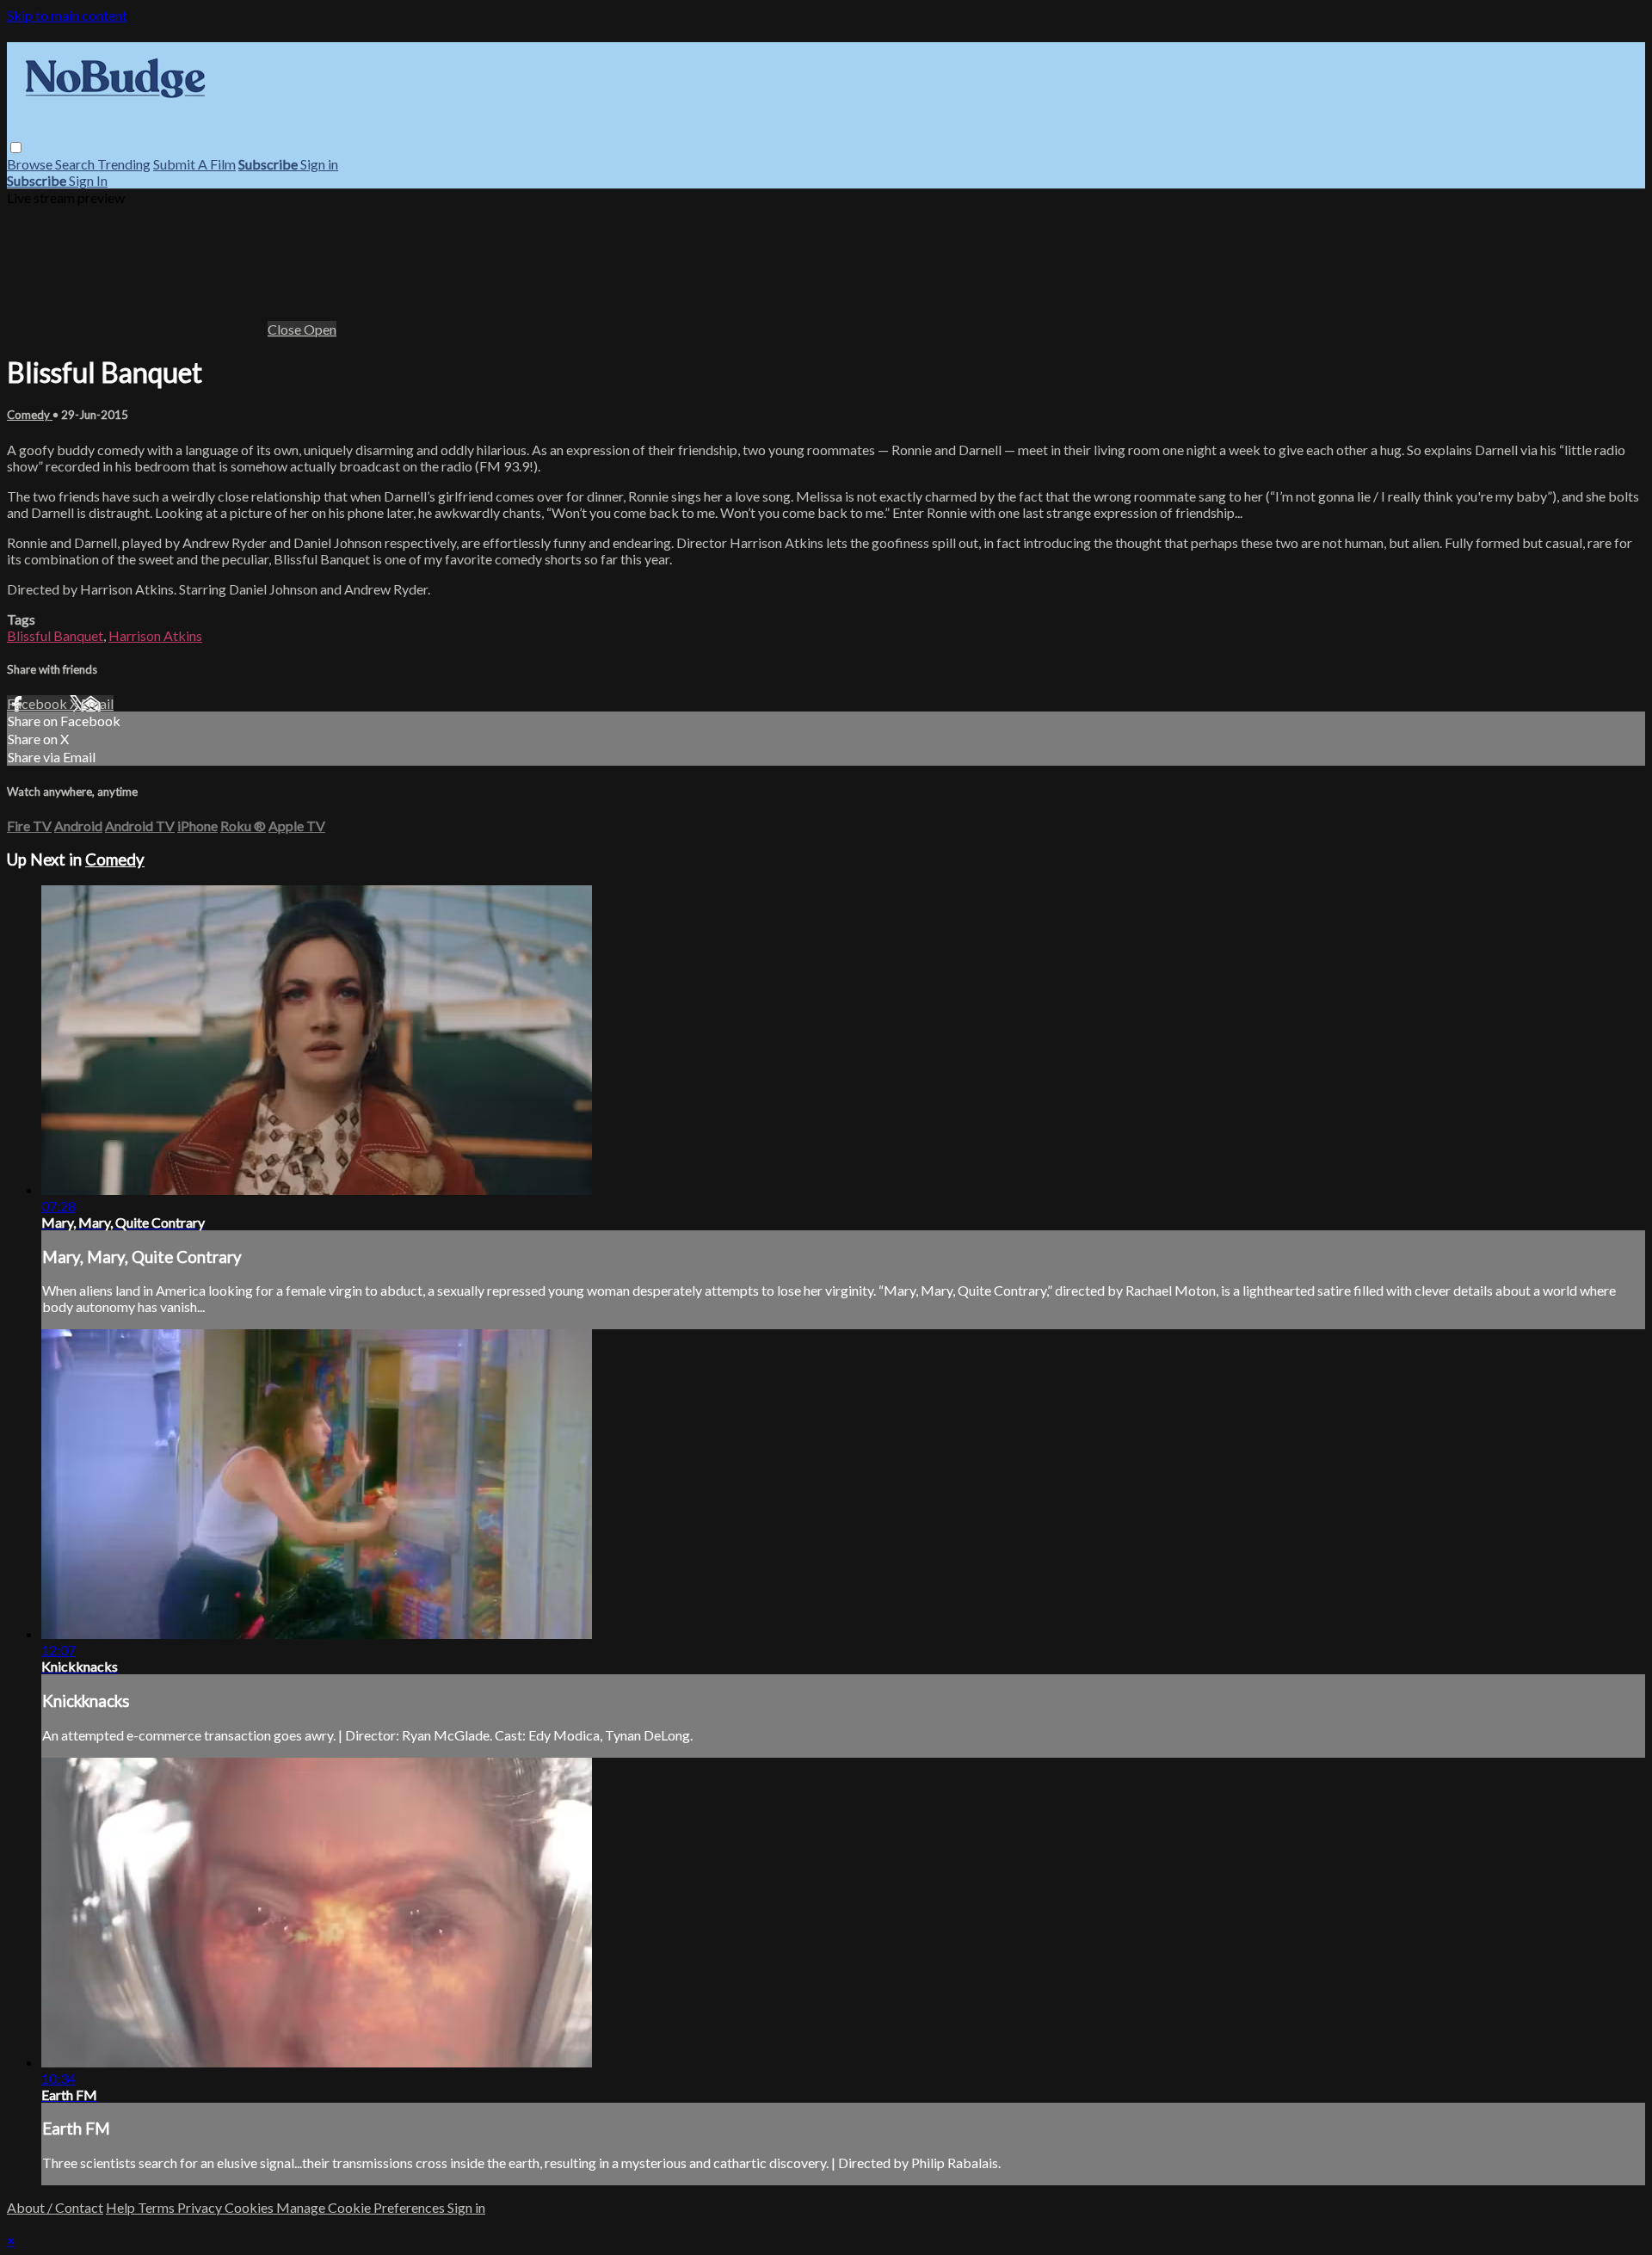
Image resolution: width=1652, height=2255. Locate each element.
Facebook (38, 703)
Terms (157, 2207)
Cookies (250, 2207)
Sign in (319, 164)
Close (286, 329)
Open (320, 329)
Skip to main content (67, 15)
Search (76, 164)
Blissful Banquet (55, 635)
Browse (31, 164)
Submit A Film (194, 164)
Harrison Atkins (155, 635)
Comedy (30, 415)
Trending (124, 164)
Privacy (201, 2207)
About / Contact (55, 2207)
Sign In (88, 180)
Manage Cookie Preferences (362, 2207)
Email (97, 703)
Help (122, 2207)
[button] (16, 148)
